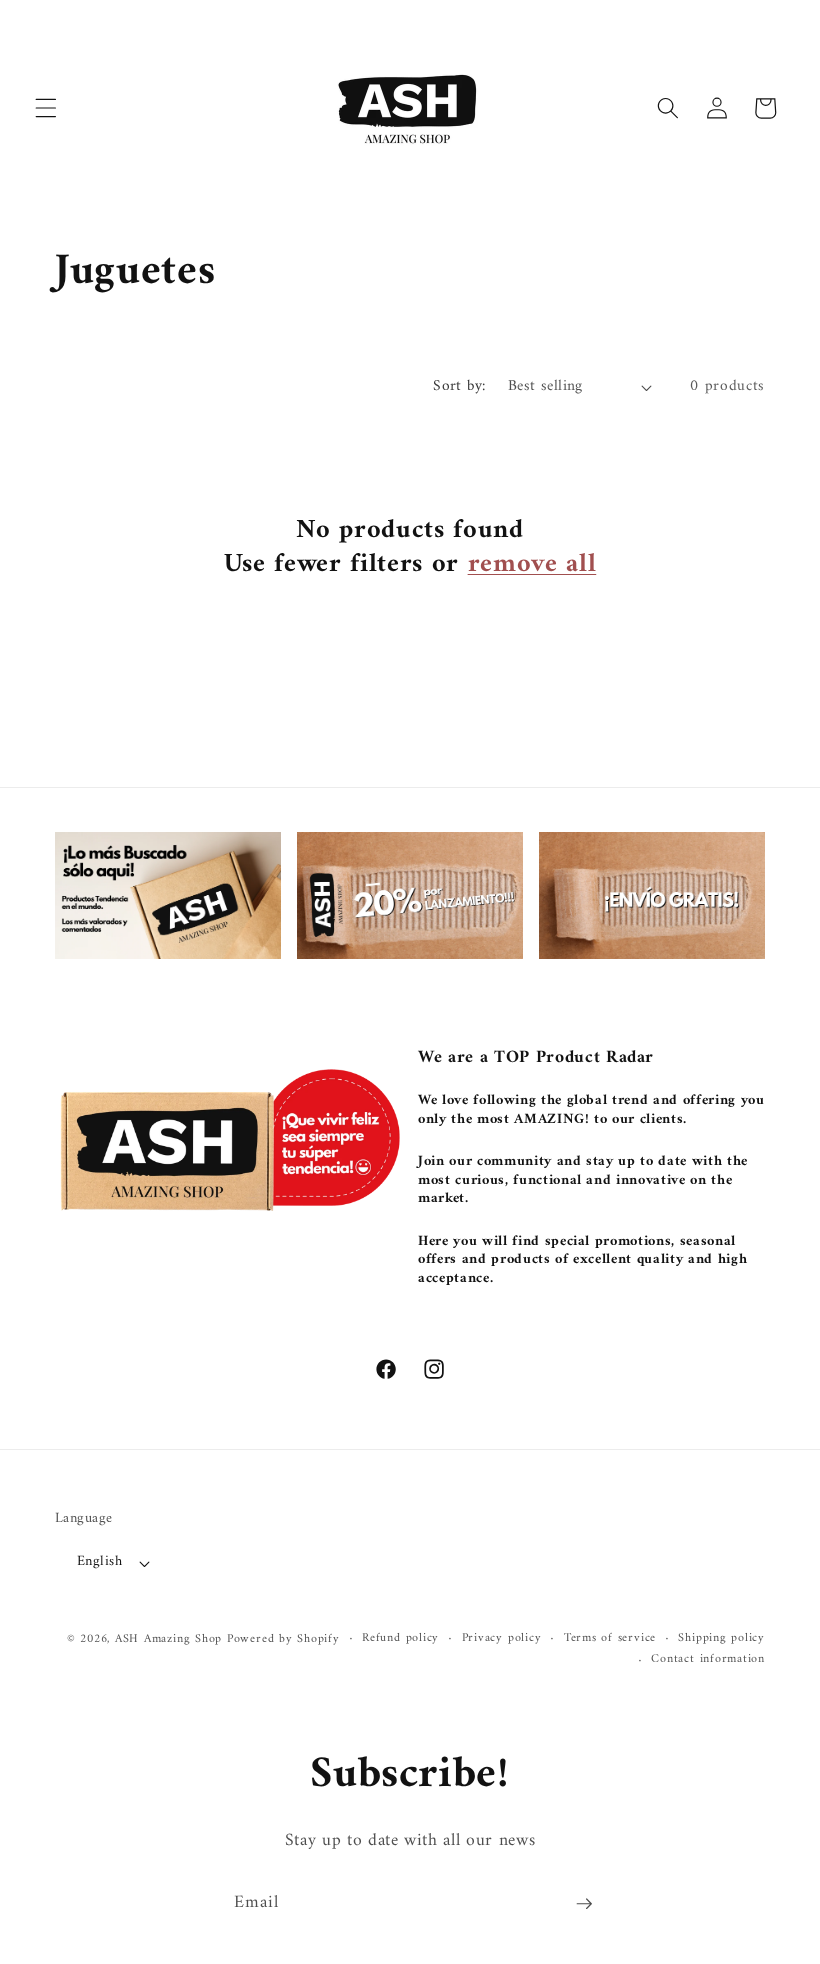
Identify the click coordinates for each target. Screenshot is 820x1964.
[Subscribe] (584, 1904)
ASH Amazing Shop (168, 1639)
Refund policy (400, 1639)
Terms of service (610, 1639)
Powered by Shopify (283, 1639)
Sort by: (459, 386)
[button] (46, 108)
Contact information (708, 1660)
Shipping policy (721, 1639)
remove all (532, 565)
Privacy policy (502, 1639)
